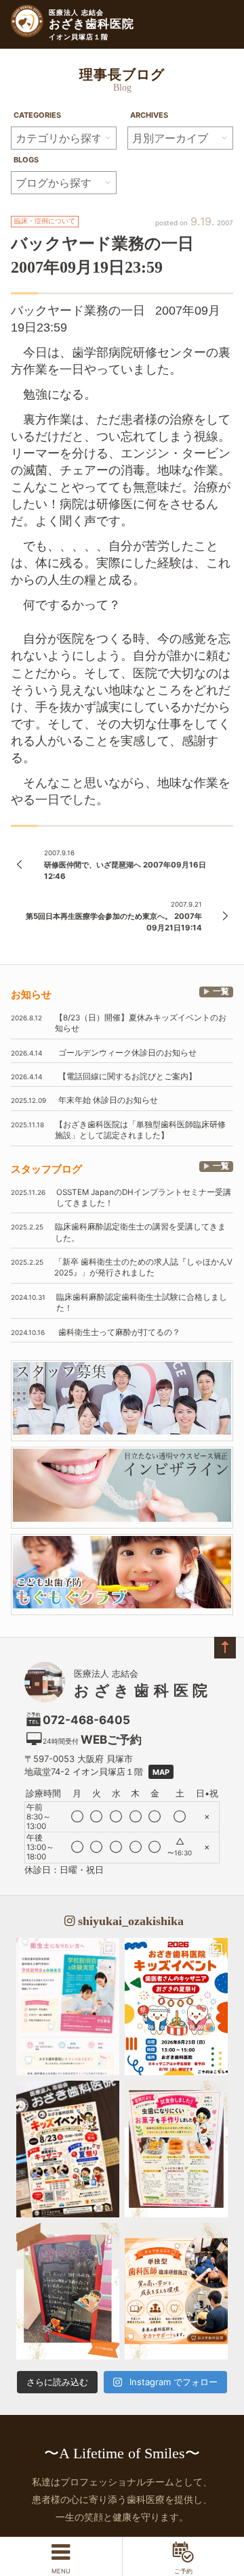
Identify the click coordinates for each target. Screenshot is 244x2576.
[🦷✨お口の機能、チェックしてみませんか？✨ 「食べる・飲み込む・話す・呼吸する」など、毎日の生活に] (68, 2291)
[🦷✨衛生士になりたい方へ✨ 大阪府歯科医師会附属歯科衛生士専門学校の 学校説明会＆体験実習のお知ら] (68, 2006)
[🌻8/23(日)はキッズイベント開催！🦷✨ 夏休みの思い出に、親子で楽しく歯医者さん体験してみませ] (176, 2006)
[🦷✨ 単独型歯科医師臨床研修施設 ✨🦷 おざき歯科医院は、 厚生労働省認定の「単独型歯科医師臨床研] (176, 2291)
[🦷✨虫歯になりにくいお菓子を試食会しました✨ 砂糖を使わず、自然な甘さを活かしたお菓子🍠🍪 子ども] (176, 2149)
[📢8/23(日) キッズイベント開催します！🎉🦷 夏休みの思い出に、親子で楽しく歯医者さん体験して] (68, 2149)
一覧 (221, 991)
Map (161, 1772)
